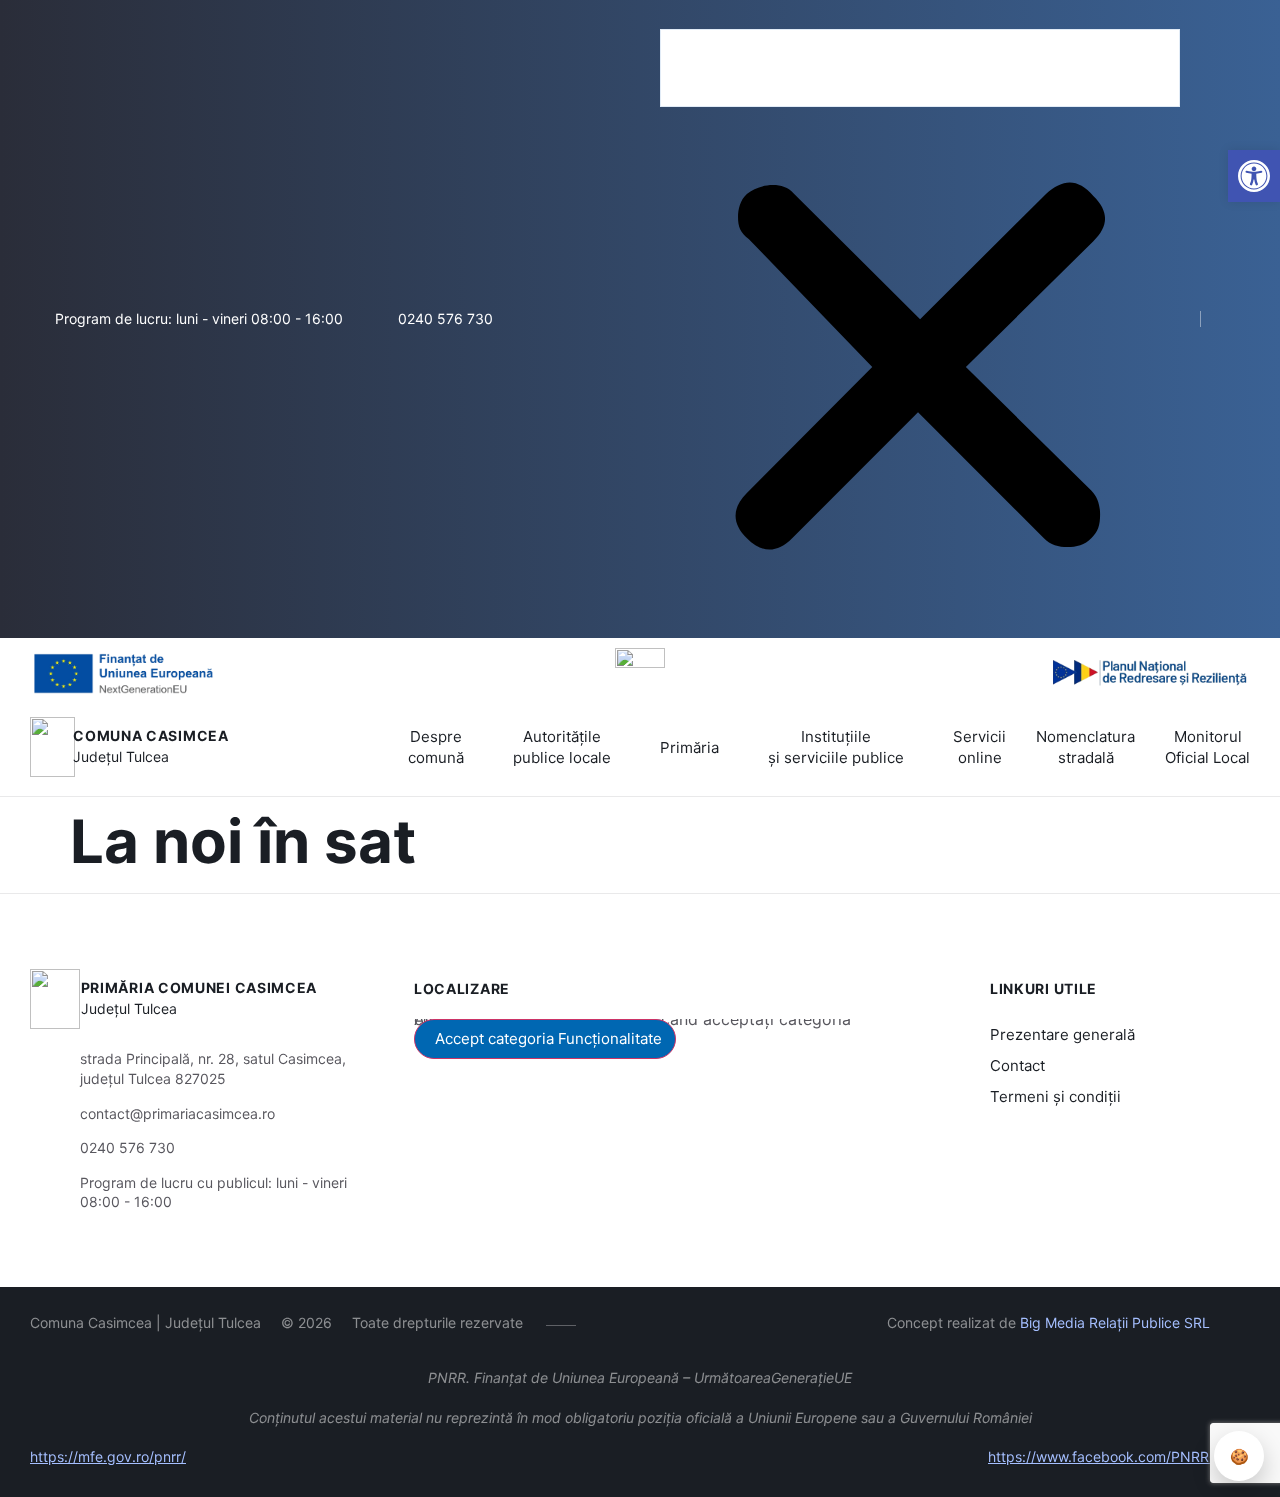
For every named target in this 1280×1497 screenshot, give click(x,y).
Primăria (689, 747)
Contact (1017, 1065)
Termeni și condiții (1055, 1096)
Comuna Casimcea (151, 735)
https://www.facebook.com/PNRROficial (1119, 1456)
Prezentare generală (1062, 1034)
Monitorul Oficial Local (1207, 747)
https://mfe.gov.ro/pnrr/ (108, 1456)
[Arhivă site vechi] (1238, 319)
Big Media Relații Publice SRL (1115, 1322)
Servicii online (979, 747)
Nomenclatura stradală (1085, 747)
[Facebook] (605, 1322)
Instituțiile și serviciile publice (836, 747)
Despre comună (436, 747)
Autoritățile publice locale (562, 747)
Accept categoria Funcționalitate (548, 1038)
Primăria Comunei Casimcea (199, 987)
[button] (920, 17)
